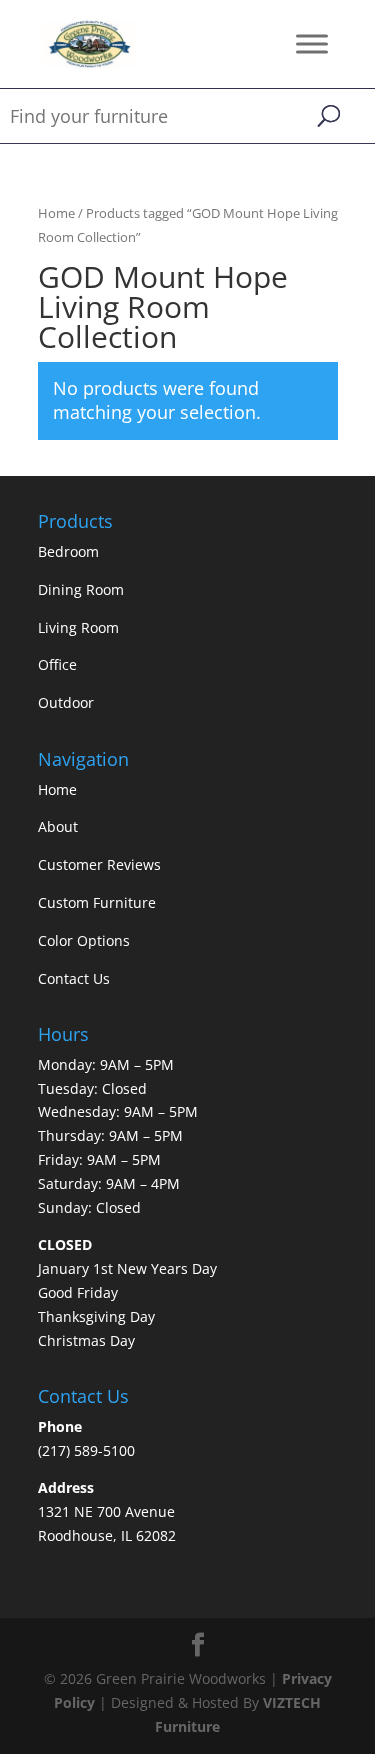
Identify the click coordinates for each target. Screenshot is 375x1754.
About (58, 826)
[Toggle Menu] (312, 43)
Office (57, 664)
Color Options (84, 940)
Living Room (78, 627)
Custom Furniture (97, 902)
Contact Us (74, 978)
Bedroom (68, 551)
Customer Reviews (99, 864)
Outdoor (66, 702)
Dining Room (81, 589)
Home (56, 213)
